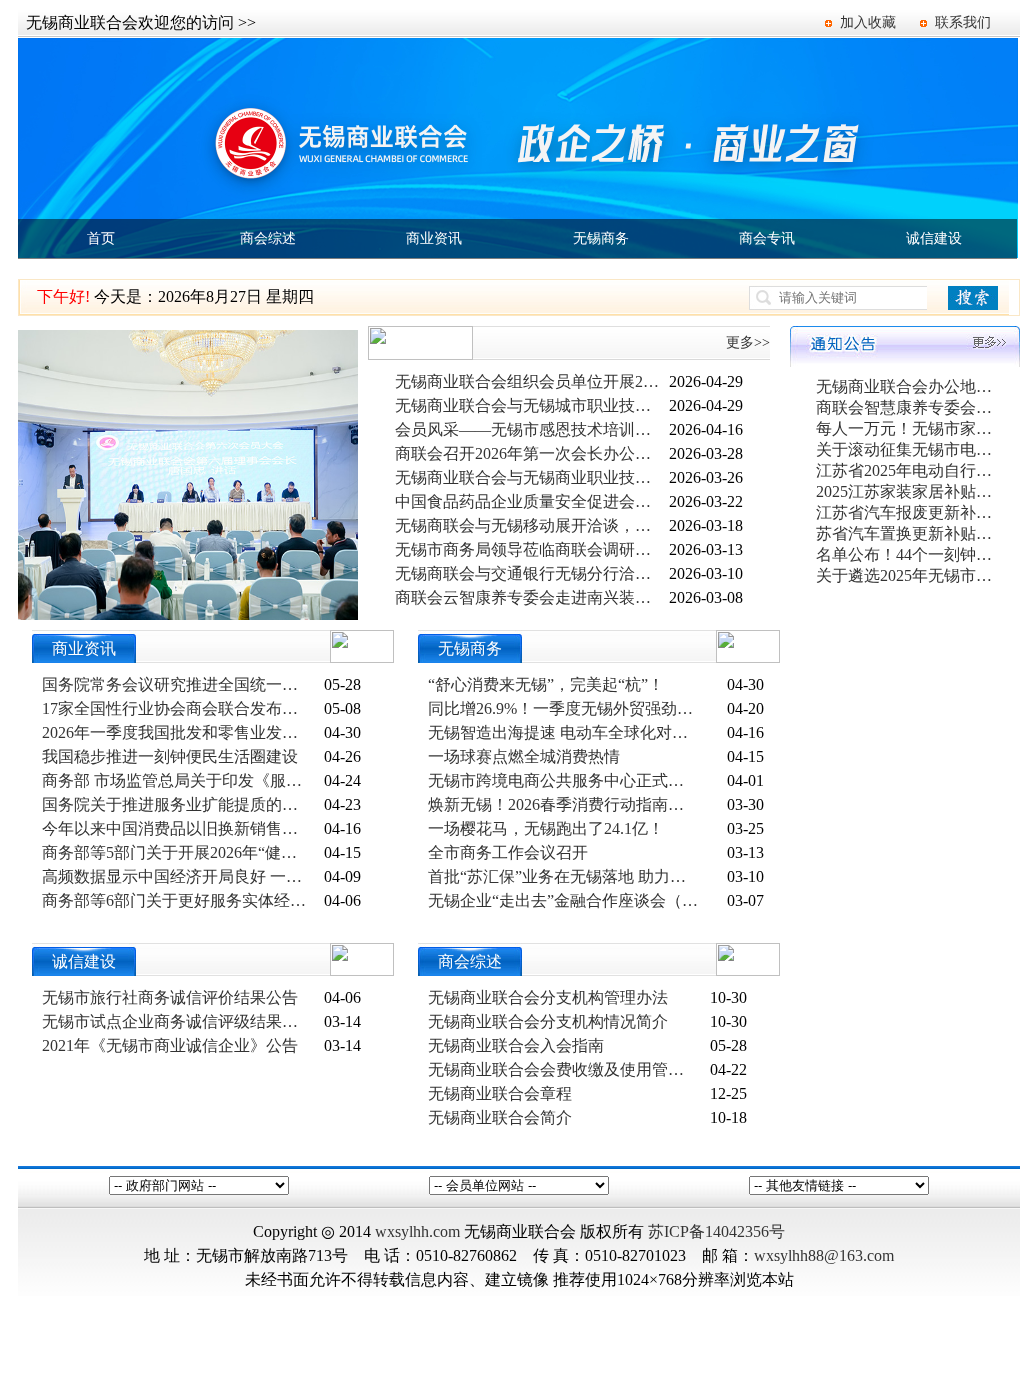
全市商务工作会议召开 (508, 852)
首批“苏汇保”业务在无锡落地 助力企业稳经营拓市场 (563, 876)
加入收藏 (868, 22)
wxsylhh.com (417, 1231)
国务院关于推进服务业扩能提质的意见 (177, 804)
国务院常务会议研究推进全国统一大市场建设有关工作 (177, 684)
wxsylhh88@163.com (824, 1255)
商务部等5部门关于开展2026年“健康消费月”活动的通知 (177, 852)
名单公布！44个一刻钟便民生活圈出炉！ (906, 554)
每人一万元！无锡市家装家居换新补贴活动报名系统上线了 (906, 428)
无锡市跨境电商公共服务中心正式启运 (563, 780)
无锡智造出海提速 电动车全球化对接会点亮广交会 (563, 732)
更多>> (748, 342)
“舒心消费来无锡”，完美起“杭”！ (546, 684)
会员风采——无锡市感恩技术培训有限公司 (530, 429)
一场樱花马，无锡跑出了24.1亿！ (546, 828)
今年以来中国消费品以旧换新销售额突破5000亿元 (177, 828)
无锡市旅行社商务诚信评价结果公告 (170, 997)
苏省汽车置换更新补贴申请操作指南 (906, 533)
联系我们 (963, 22)
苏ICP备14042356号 (716, 1231)
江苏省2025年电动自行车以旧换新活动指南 (906, 470)
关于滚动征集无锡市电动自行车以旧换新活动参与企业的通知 (906, 449)
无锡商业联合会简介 (500, 1117)
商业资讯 (434, 238)
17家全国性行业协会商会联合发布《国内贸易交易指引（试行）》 (177, 708)
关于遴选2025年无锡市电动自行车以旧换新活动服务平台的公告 (906, 575)
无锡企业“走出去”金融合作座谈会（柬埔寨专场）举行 (563, 900)
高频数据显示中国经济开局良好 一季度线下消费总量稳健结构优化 (177, 876)
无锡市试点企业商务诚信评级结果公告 (177, 1021)
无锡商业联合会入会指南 (516, 1045)
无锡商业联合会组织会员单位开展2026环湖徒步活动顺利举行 (530, 381)
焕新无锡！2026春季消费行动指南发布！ (563, 804)
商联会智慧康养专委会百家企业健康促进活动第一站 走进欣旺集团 (906, 407)
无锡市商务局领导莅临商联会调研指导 (530, 549)
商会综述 (268, 238)
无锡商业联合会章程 (500, 1093)
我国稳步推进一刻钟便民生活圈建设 (170, 756)
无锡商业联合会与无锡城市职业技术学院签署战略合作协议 (530, 405)
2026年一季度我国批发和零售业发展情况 (177, 732)
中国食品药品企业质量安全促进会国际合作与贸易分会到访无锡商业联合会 (530, 501)
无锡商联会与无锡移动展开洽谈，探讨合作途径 (530, 525)
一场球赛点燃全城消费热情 (524, 756)
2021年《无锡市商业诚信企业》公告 (170, 1045)
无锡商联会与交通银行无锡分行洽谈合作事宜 (530, 573)
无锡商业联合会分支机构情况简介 (548, 1021)
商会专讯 (767, 238)
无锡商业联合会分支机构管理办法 (548, 997)
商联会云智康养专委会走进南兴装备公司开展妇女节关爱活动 (530, 597)
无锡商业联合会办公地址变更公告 (906, 386)
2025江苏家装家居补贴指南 (906, 491)
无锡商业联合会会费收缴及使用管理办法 (563, 1069)
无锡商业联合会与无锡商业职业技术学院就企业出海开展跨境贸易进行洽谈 (530, 477)
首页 (101, 238)
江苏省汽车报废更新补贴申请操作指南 (906, 512)
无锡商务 (601, 238)
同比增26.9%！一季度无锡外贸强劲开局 (563, 708)
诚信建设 (934, 238)
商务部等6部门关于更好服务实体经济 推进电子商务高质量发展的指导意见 (177, 900)
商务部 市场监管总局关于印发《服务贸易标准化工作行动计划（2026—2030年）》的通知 (177, 780)
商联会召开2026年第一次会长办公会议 (530, 453)
